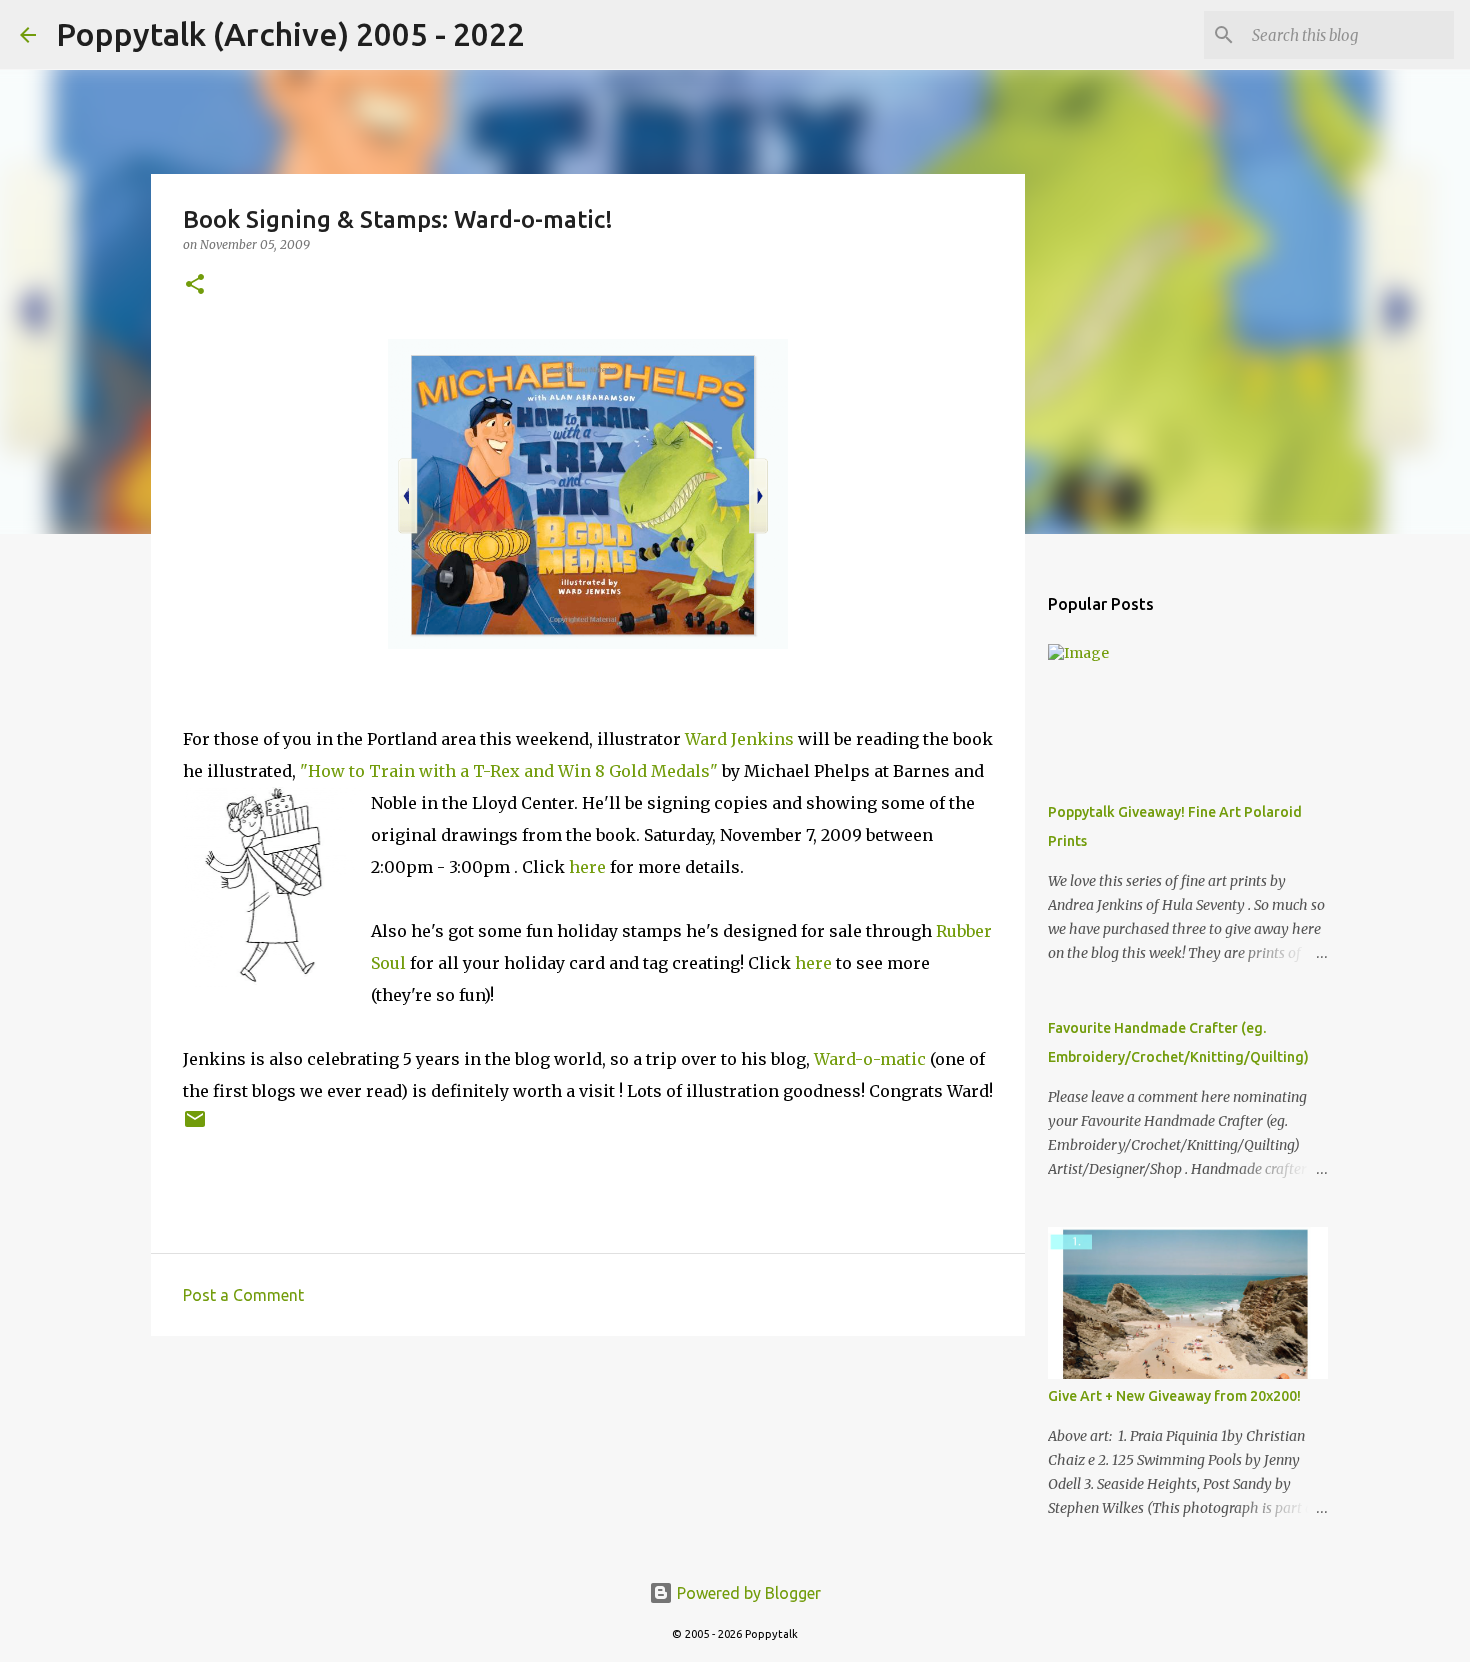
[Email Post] (195, 1126)
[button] (195, 285)
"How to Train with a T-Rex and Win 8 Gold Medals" (509, 771)
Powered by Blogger (747, 1593)
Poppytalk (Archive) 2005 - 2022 (290, 34)
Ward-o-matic (870, 1059)
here (587, 867)
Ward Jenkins (739, 739)
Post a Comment (243, 1295)
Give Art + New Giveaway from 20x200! (1174, 1396)
